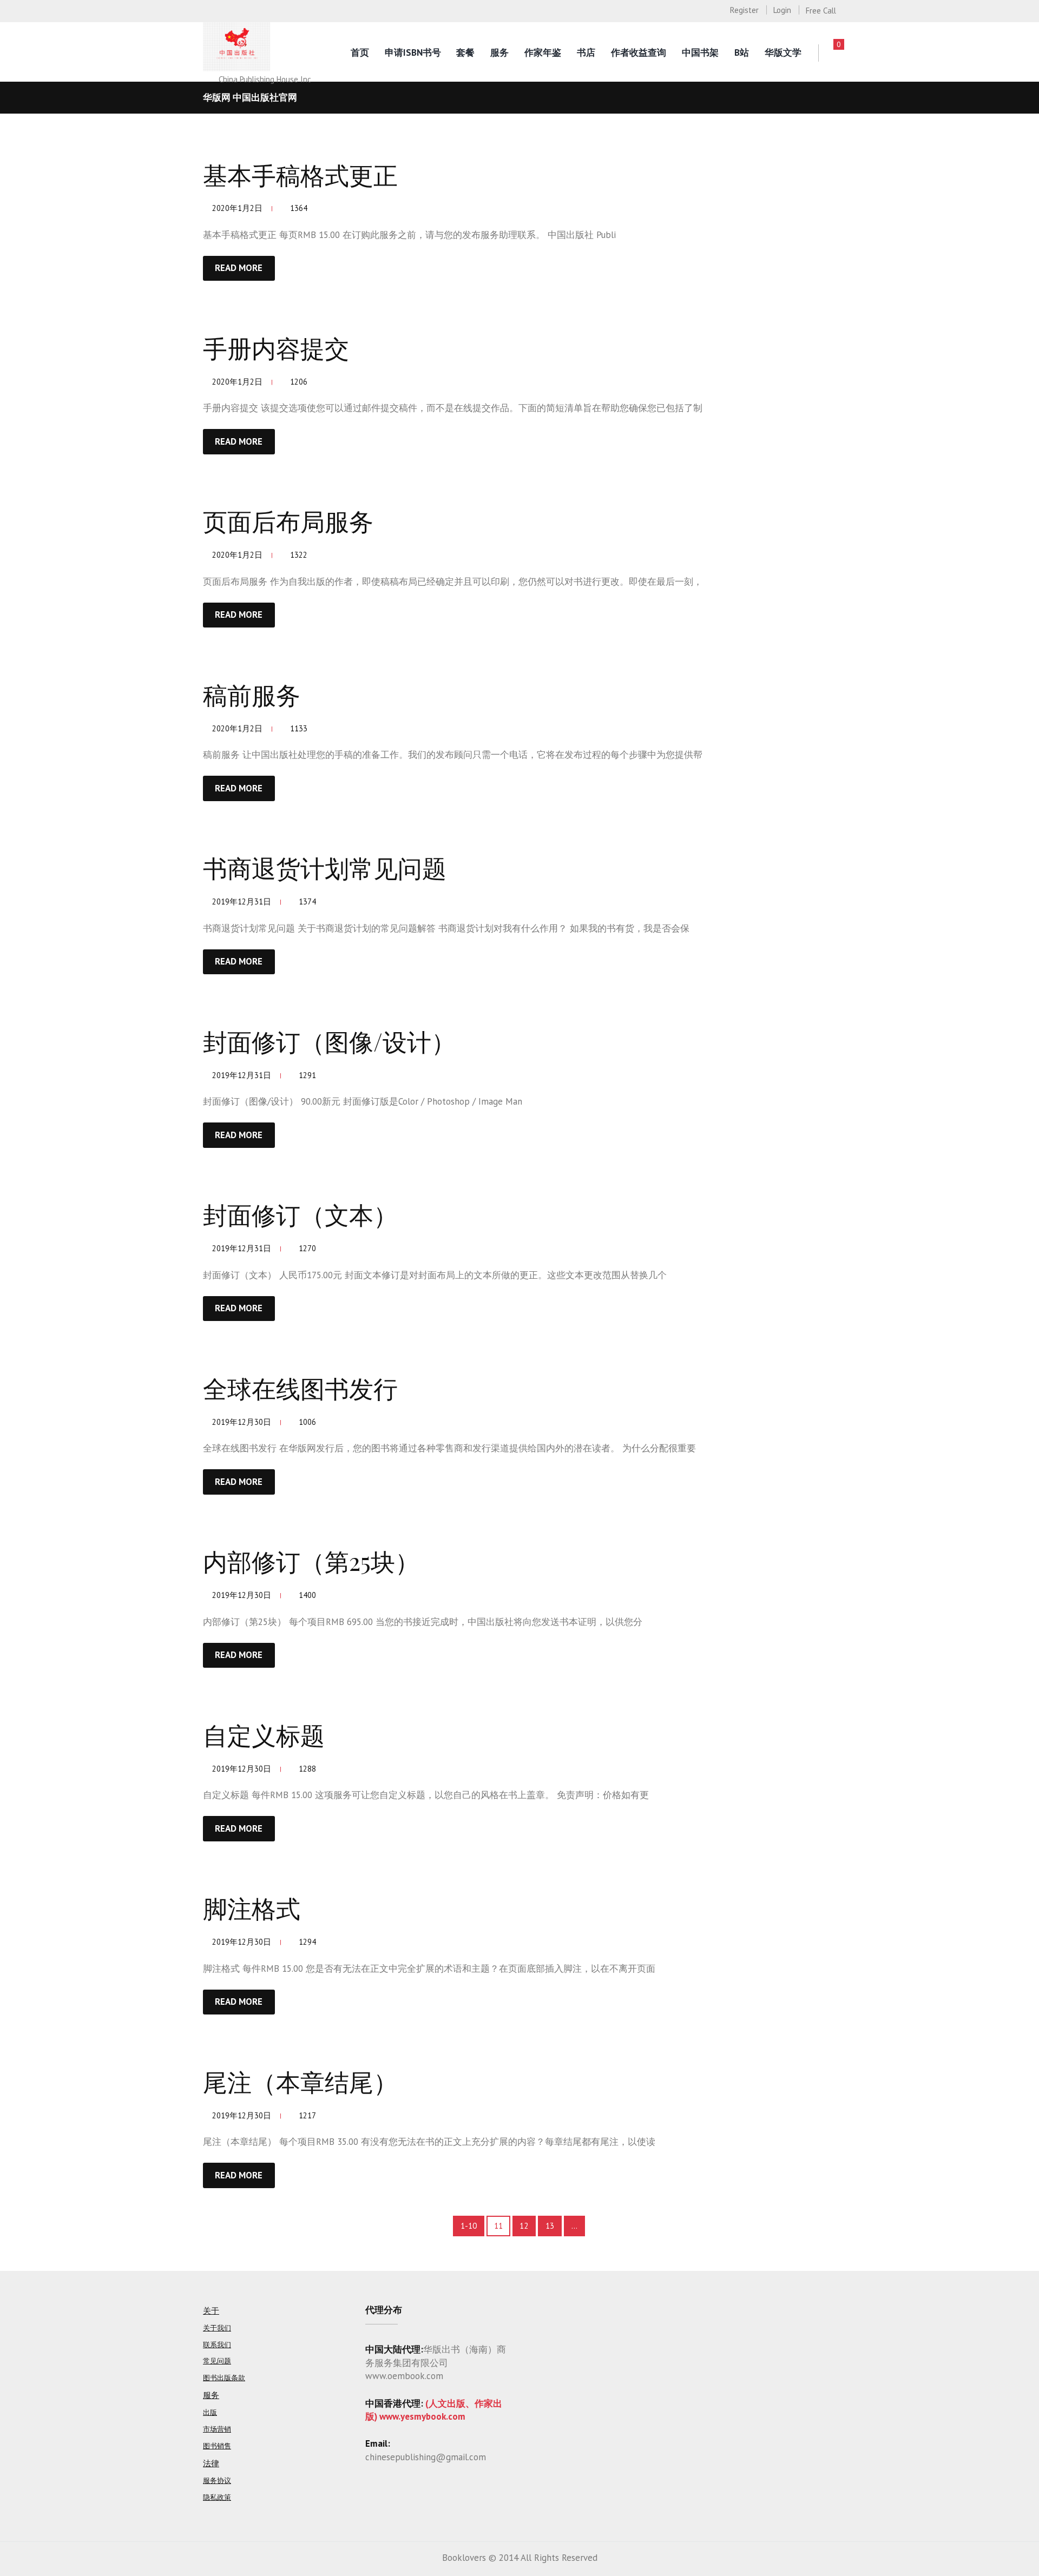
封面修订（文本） (300, 1214)
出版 (210, 2412)
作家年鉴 (543, 52)
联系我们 (217, 2345)
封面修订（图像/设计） (329, 1041)
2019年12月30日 (242, 1422)
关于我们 (217, 2328)
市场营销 (217, 2429)
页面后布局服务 (288, 520)
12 (524, 2226)
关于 (211, 2311)
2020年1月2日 (237, 208)
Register (744, 10)
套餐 (465, 52)
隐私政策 (217, 2497)
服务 (499, 52)
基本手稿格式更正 (300, 174)
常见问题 (217, 2361)
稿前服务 (252, 694)
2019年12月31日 (242, 901)
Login (782, 10)
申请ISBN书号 (413, 52)
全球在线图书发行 (300, 1388)
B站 (742, 52)
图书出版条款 (224, 2378)
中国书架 (700, 52)
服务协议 (217, 2481)
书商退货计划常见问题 (325, 867)
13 (550, 2226)
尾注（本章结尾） (300, 2081)
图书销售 (217, 2446)
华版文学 (783, 52)
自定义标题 (264, 1734)
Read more (239, 268)
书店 (586, 52)
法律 (211, 2463)
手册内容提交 (276, 347)
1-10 (469, 2226)
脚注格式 (252, 1907)
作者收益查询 (639, 52)
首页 (360, 52)
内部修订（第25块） (311, 1561)
